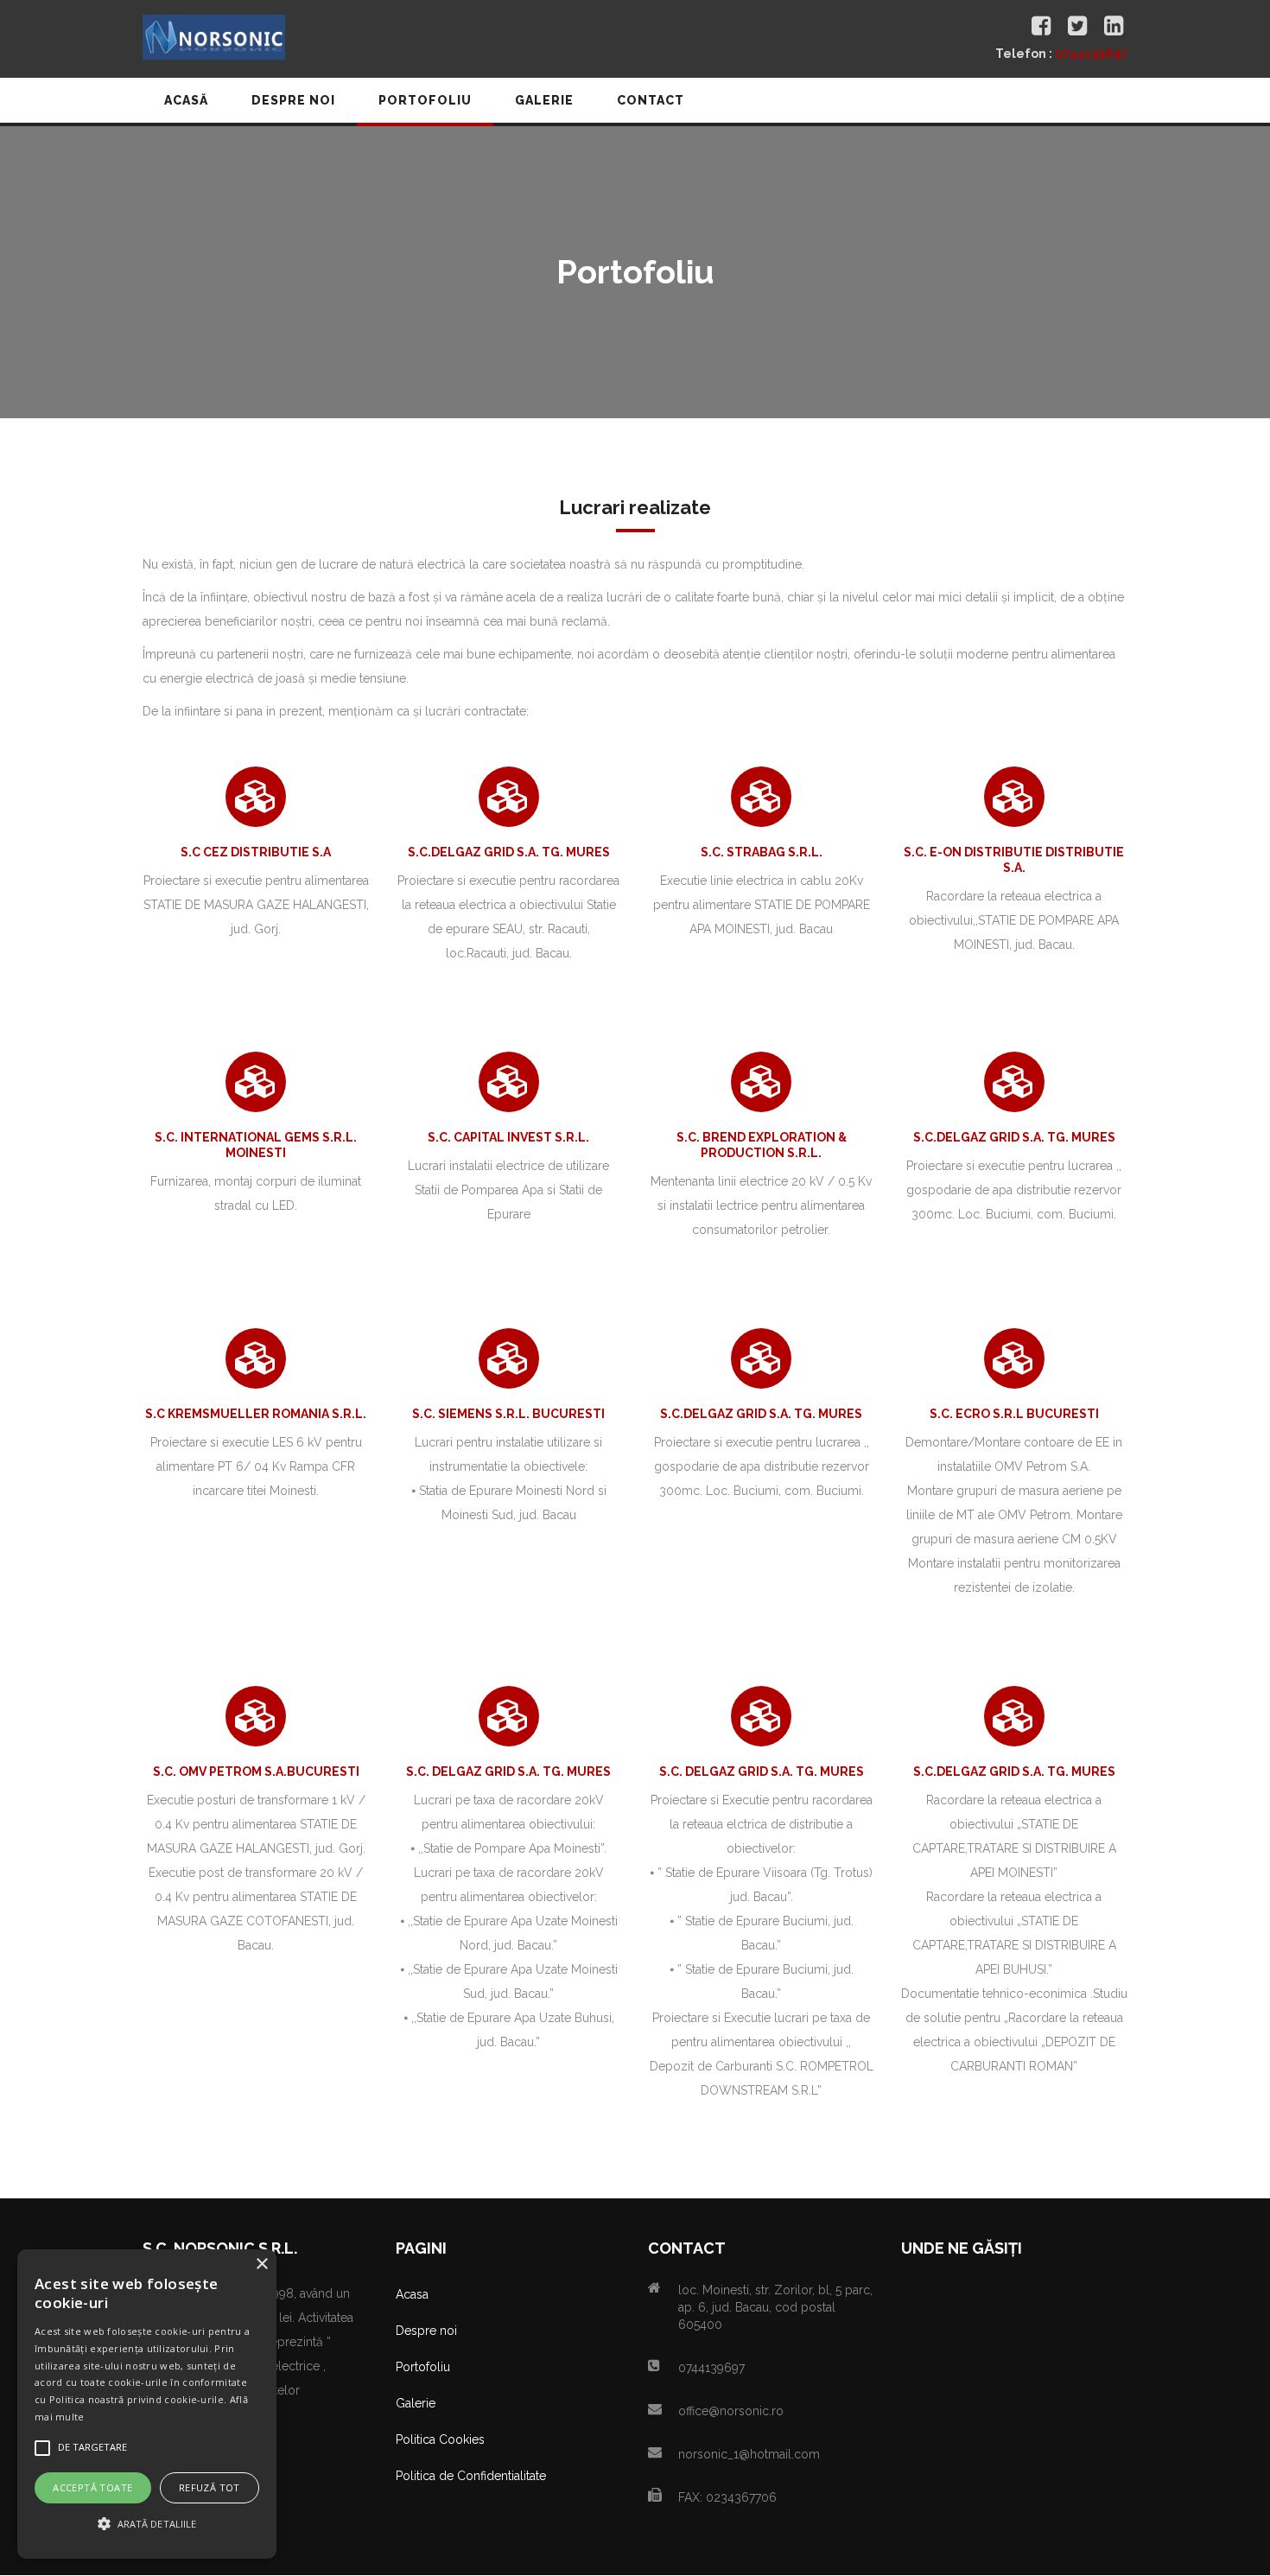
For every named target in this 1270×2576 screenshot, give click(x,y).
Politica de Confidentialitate (471, 2476)
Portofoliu (423, 2367)
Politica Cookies (440, 2439)
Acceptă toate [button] (92, 2487)
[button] (147, 2524)
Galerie (416, 2403)
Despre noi (426, 2331)
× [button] (261, 2264)
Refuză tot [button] (210, 2487)
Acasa (412, 2294)
